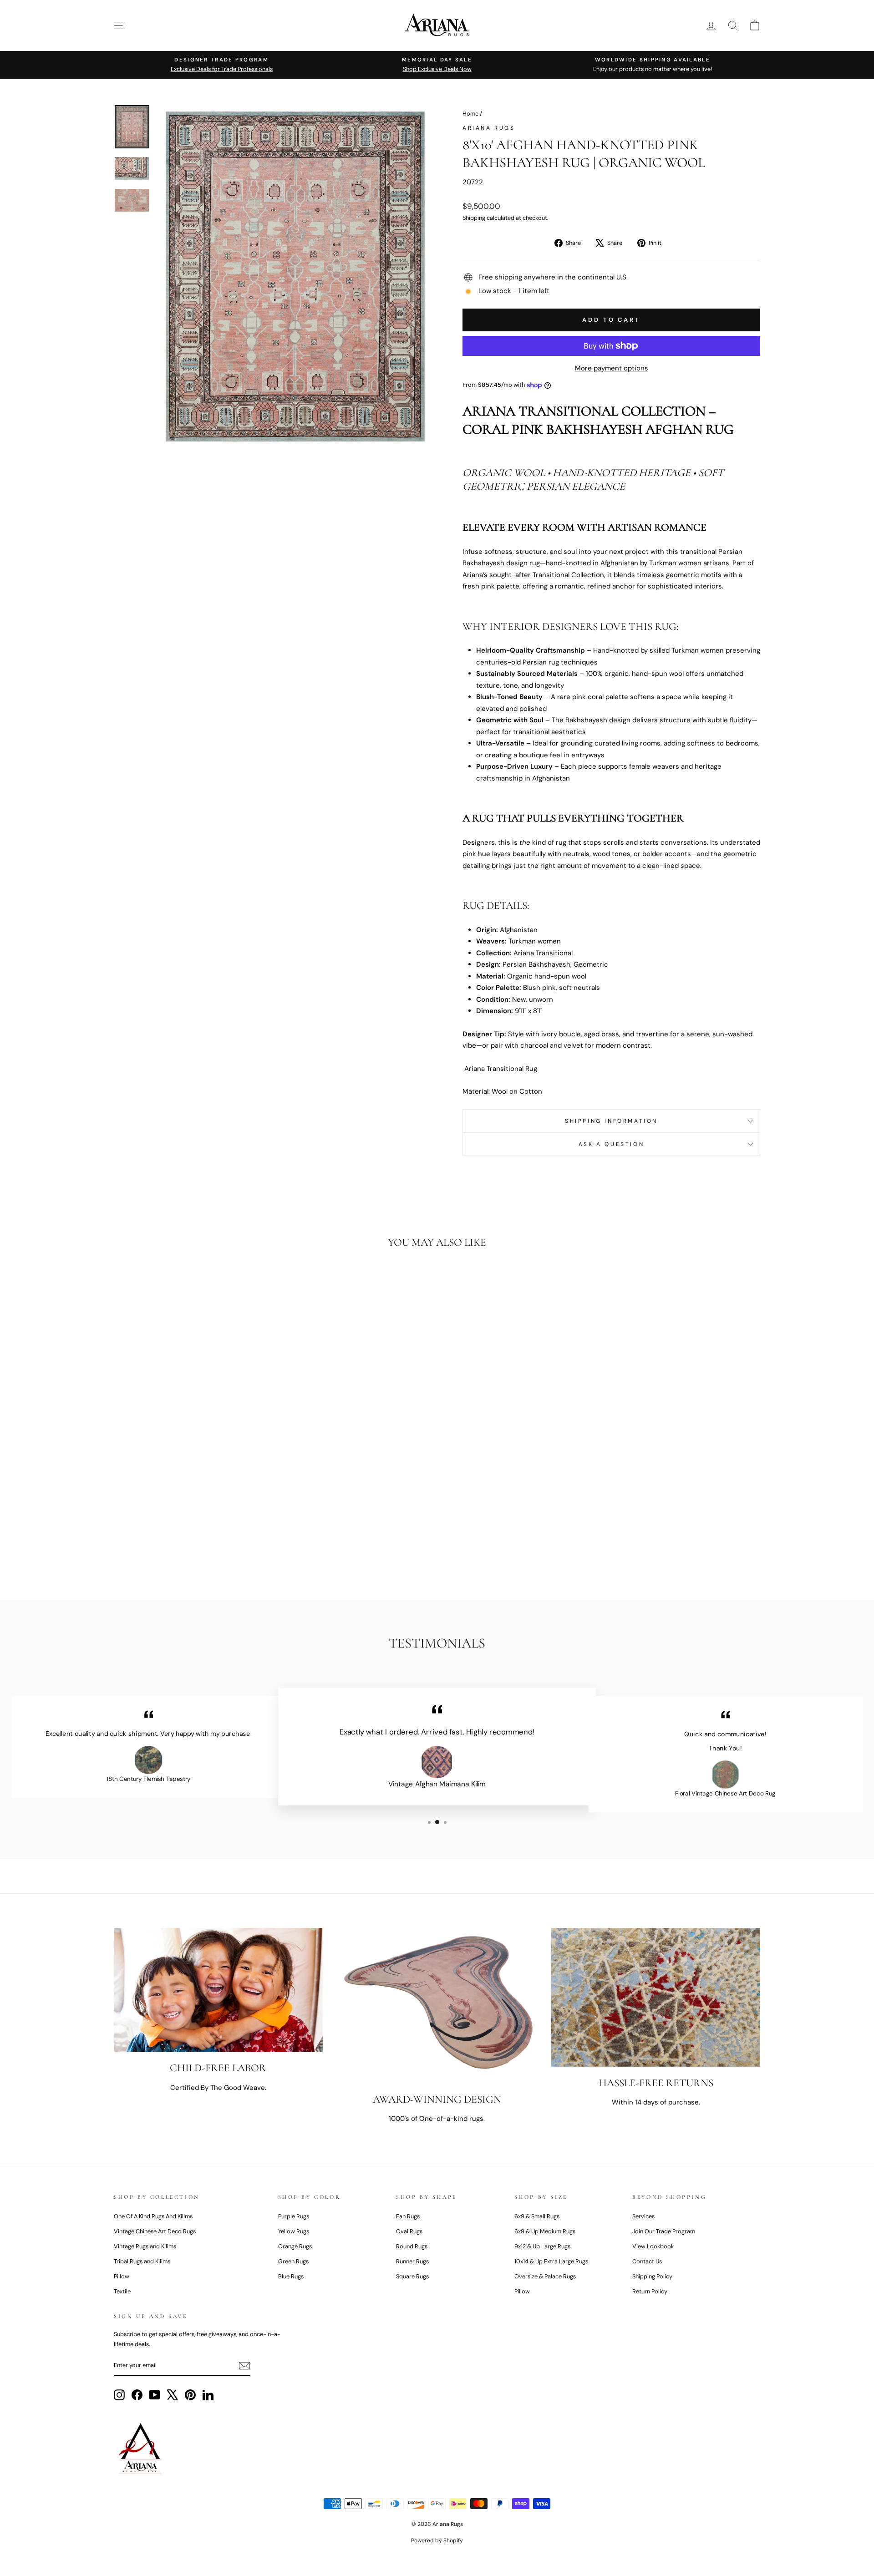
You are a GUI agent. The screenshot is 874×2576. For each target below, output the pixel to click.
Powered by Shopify (437, 2541)
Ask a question (611, 1144)
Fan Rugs (408, 2216)
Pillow (122, 2276)
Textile (122, 2291)
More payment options (612, 368)
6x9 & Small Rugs (537, 2216)
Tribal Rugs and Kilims (142, 2261)
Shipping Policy (652, 2276)
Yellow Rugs (294, 2231)
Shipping (474, 218)
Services (643, 2216)
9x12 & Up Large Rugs (542, 2246)
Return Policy (650, 2291)
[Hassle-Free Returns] (656, 1998)
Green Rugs (293, 2261)
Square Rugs (412, 2276)
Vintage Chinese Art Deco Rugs (155, 2231)
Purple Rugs (294, 2216)
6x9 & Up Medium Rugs (545, 2231)
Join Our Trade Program (664, 2231)
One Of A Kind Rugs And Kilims (153, 2216)
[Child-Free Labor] (218, 1990)
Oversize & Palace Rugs (545, 2276)
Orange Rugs (295, 2246)
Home (470, 114)
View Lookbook (653, 2246)
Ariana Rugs (489, 128)
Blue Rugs (291, 2276)
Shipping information (611, 1121)
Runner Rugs (412, 2261)
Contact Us (647, 2261)
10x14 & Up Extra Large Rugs (551, 2261)
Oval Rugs (409, 2231)
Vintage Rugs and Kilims (145, 2246)
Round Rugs (412, 2246)
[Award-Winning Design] (437, 2006)
